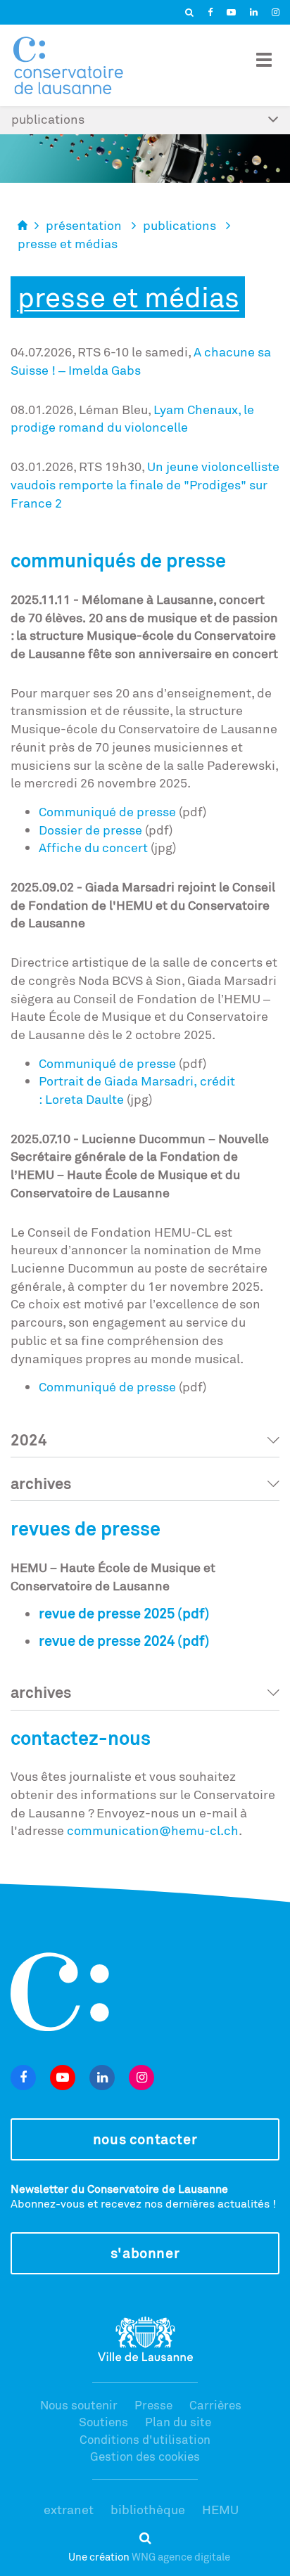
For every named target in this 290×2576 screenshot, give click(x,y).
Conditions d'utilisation (145, 2439)
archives (41, 1483)
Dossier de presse (90, 830)
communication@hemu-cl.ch (153, 1830)
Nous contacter (145, 2139)
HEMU (220, 2509)
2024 (29, 1440)
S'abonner (145, 2253)
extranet (69, 2509)
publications (179, 225)
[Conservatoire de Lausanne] (68, 65)
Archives (41, 1692)
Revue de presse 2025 (107, 1613)
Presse (153, 2405)
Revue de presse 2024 (107, 1641)
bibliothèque (148, 2509)
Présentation (84, 225)
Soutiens (103, 2422)
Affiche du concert (93, 847)
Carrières (215, 2405)
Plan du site (178, 2422)
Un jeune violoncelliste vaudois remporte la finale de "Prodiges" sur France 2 (145, 484)
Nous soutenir (79, 2405)
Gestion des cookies (145, 2456)
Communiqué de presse (107, 811)
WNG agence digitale (181, 2557)
